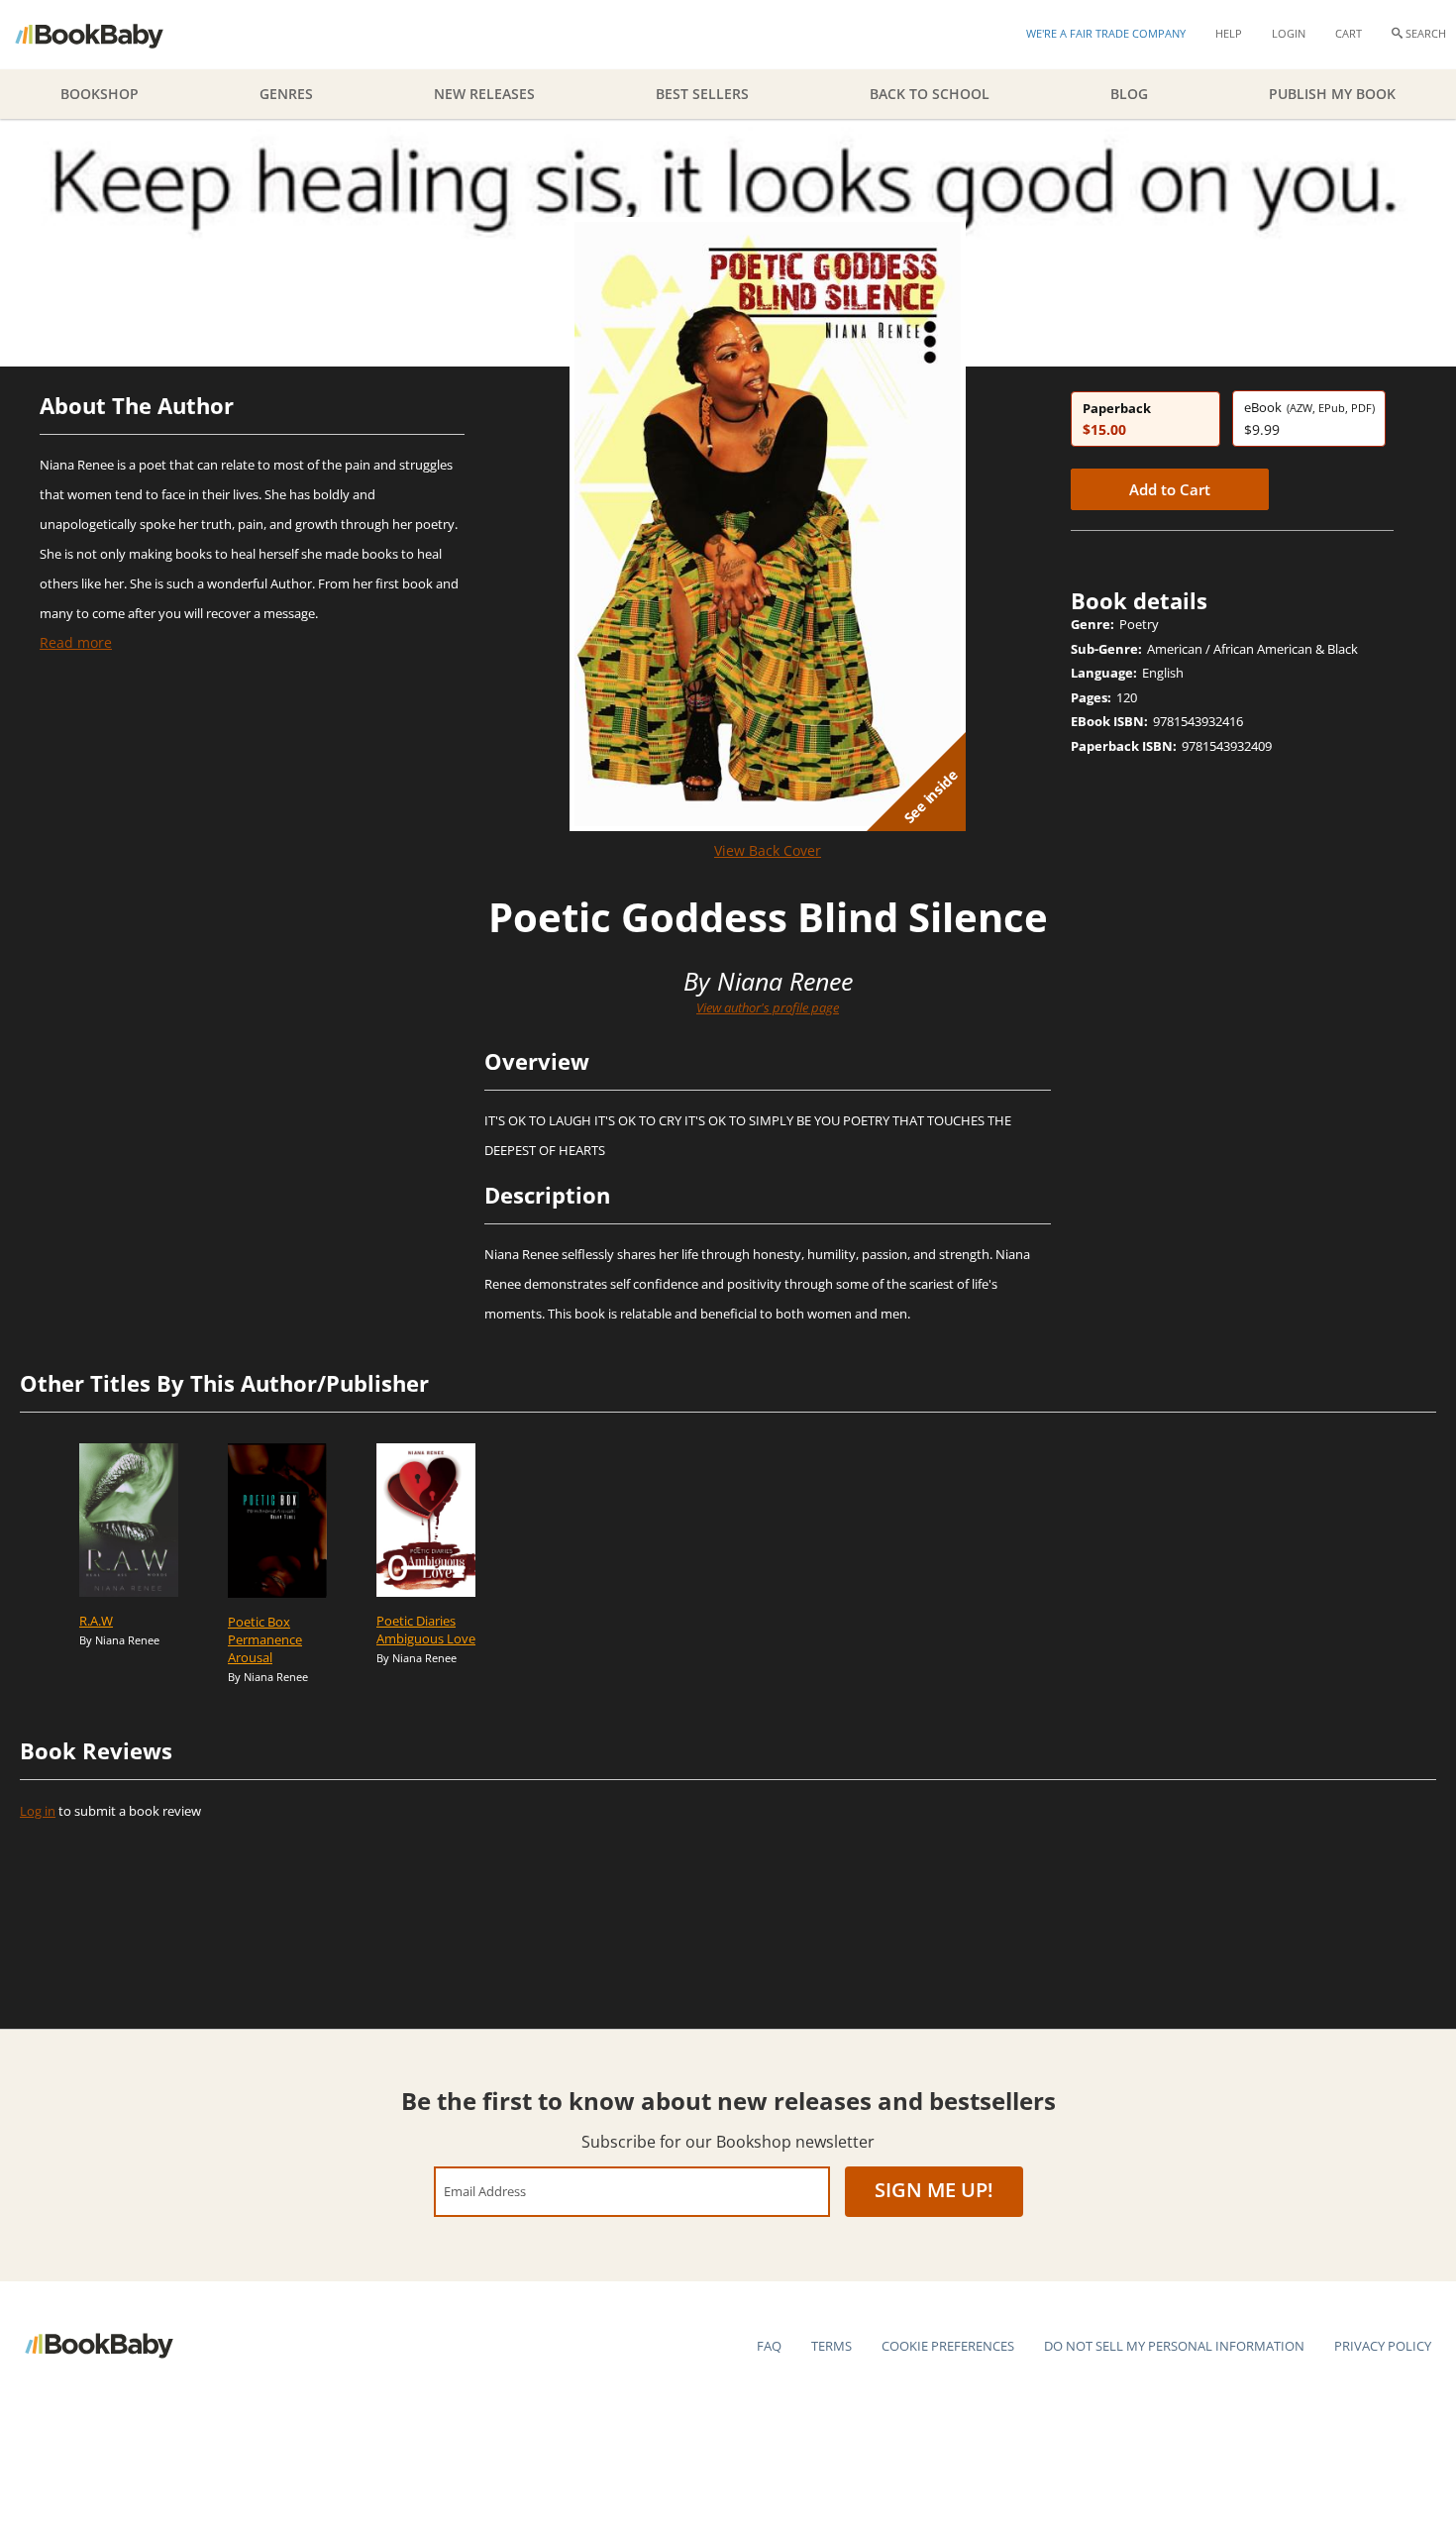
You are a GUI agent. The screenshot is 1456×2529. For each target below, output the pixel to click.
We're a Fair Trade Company (1106, 33)
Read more (76, 642)
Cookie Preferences (948, 2346)
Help (1229, 33)
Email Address (485, 2191)
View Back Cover (768, 850)
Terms (832, 2346)
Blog (1129, 94)
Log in (38, 1811)
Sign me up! (934, 2190)
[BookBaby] (106, 35)
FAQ (769, 2346)
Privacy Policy (1383, 2346)
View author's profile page (768, 1007)
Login (1289, 33)
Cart (1349, 33)
